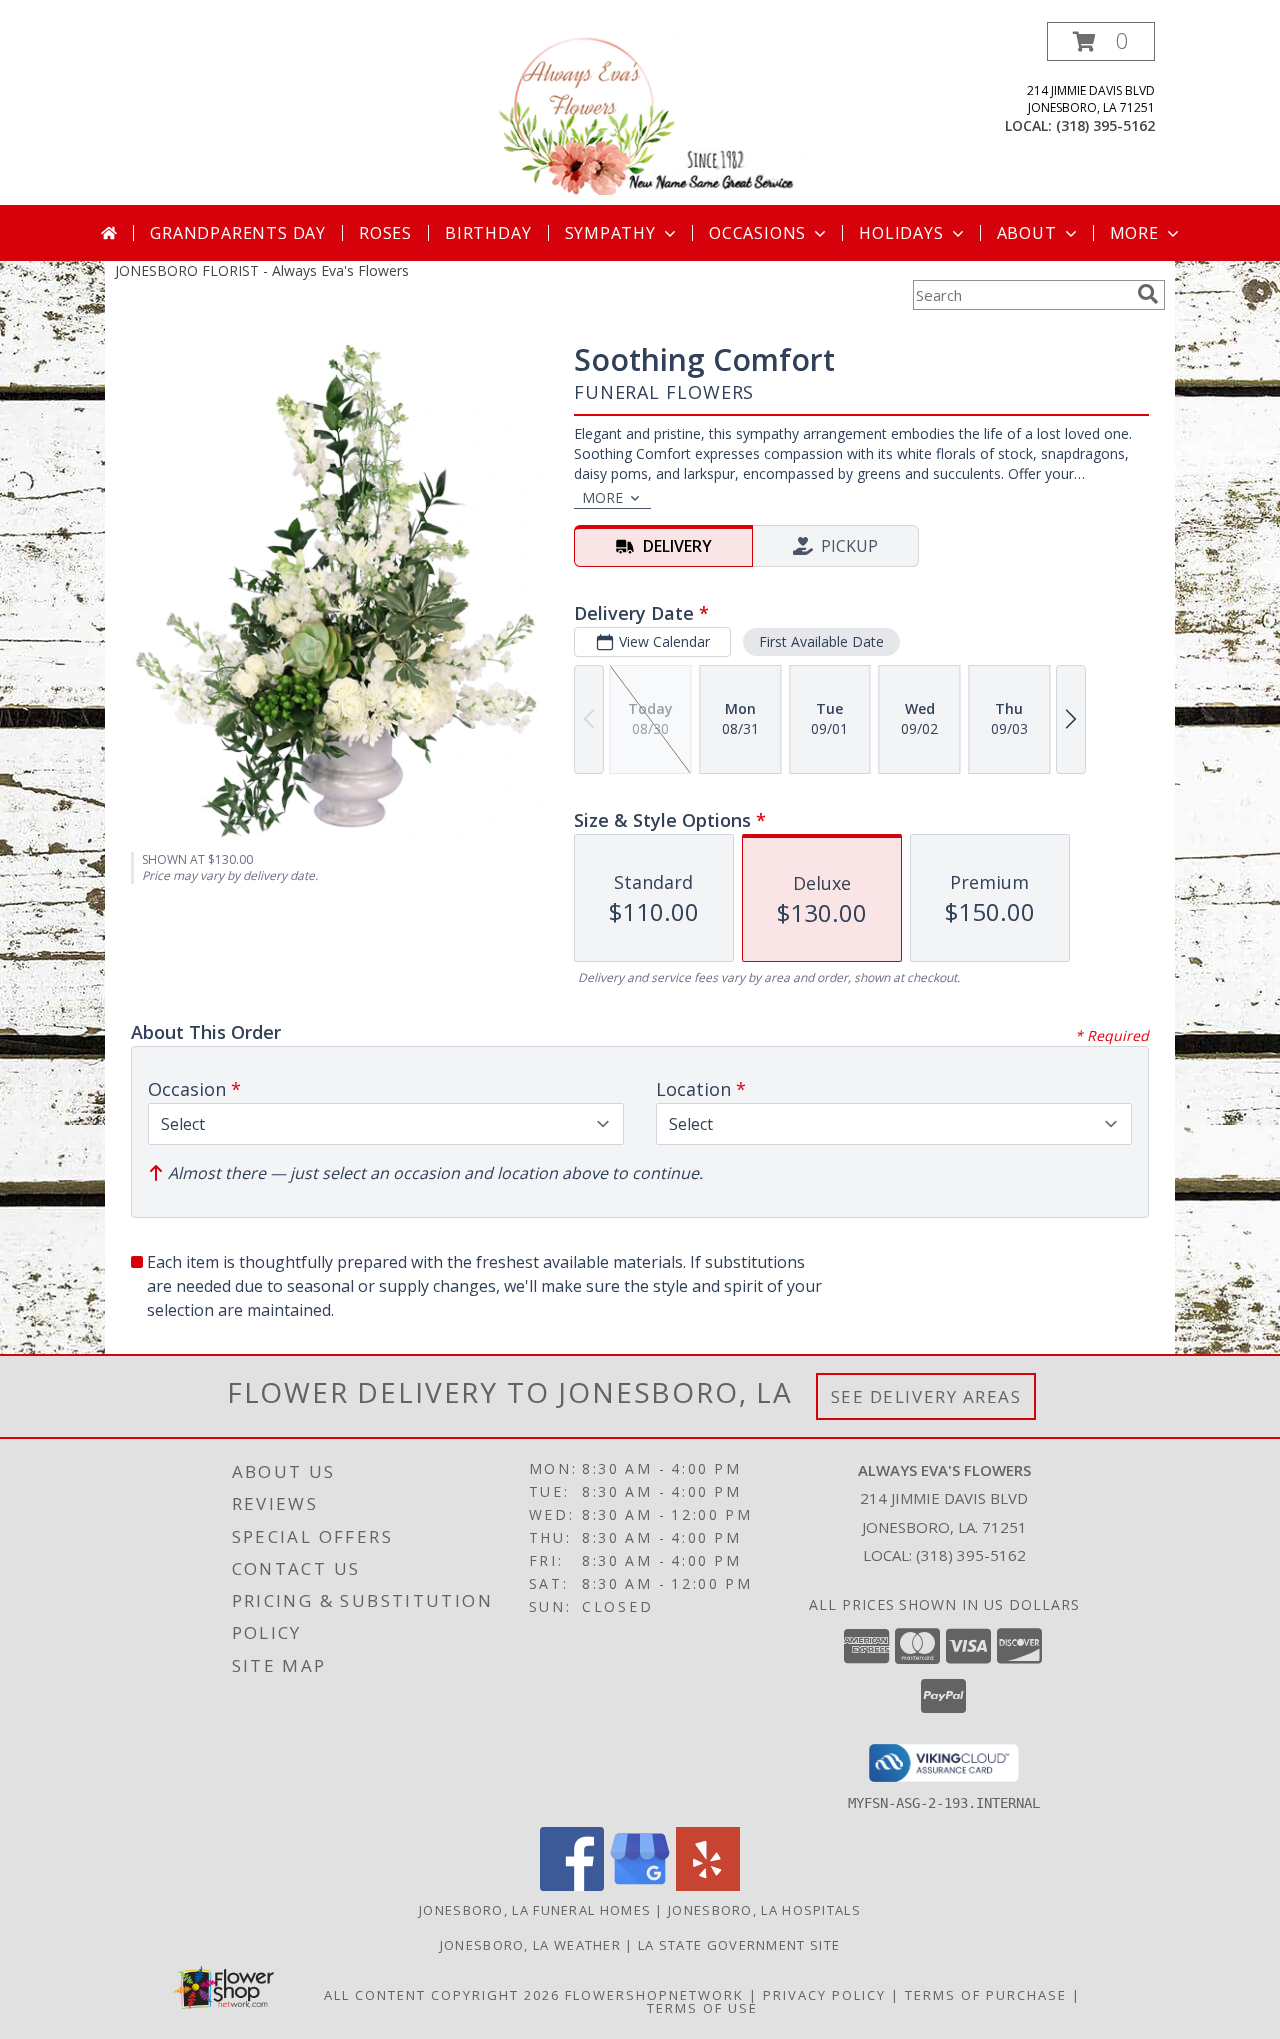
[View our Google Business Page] (640, 1885)
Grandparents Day (238, 233)
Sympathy (610, 233)
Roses (385, 233)
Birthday (488, 233)
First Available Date (821, 641)
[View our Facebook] (572, 1885)
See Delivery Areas (926, 1396)
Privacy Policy (824, 1995)
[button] (1101, 41)
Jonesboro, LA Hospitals (764, 1910)
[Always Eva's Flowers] (642, 113)
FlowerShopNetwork (654, 1995)
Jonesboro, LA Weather (530, 1945)
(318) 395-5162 (1105, 125)
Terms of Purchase (986, 1995)
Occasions (757, 233)
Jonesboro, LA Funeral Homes (535, 1910)
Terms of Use (702, 2008)
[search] (1148, 294)
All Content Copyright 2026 (442, 1995)
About (1027, 233)
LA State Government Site (739, 1945)
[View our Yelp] (708, 1885)
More (1134, 233)
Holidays (901, 233)
